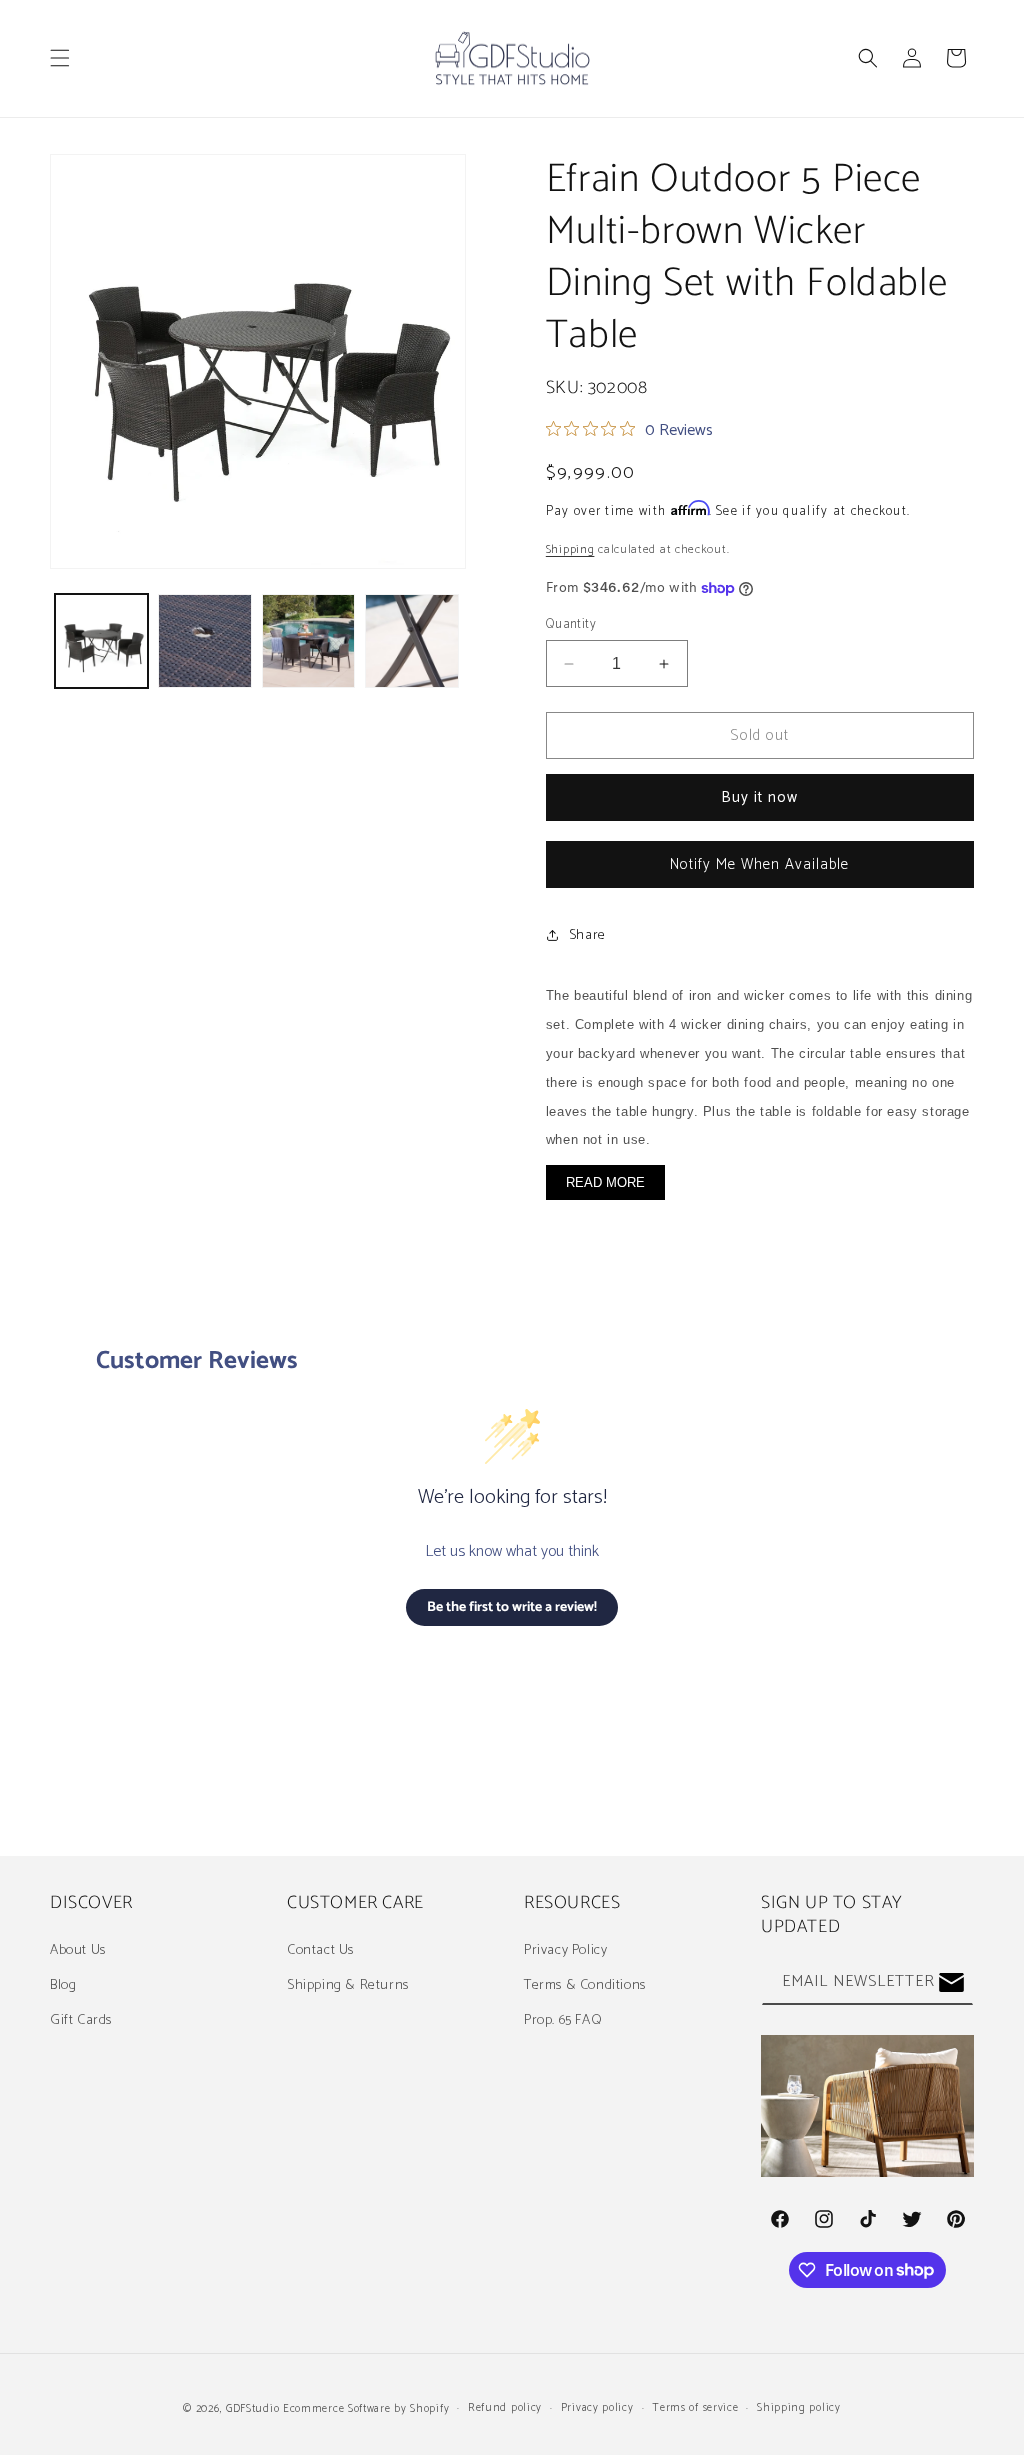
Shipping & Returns (348, 1985)
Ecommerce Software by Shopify (366, 2409)
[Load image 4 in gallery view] (411, 640)
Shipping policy (799, 2408)
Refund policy (505, 2408)
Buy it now (759, 797)
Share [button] (587, 935)
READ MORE (605, 1182)
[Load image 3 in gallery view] (308, 640)
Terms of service (695, 2408)
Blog (63, 1985)
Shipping (570, 549)
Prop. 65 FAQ (563, 2020)
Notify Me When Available (759, 864)
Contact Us (320, 1950)
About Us (78, 1950)
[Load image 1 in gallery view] (101, 640)
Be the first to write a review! (512, 1607)
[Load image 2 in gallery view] (204, 640)
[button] (60, 58)
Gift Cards (81, 2020)
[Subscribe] (951, 1982)
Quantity (571, 625)
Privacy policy (597, 2408)
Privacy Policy (565, 1950)
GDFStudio (252, 2409)
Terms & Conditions (585, 1985)
